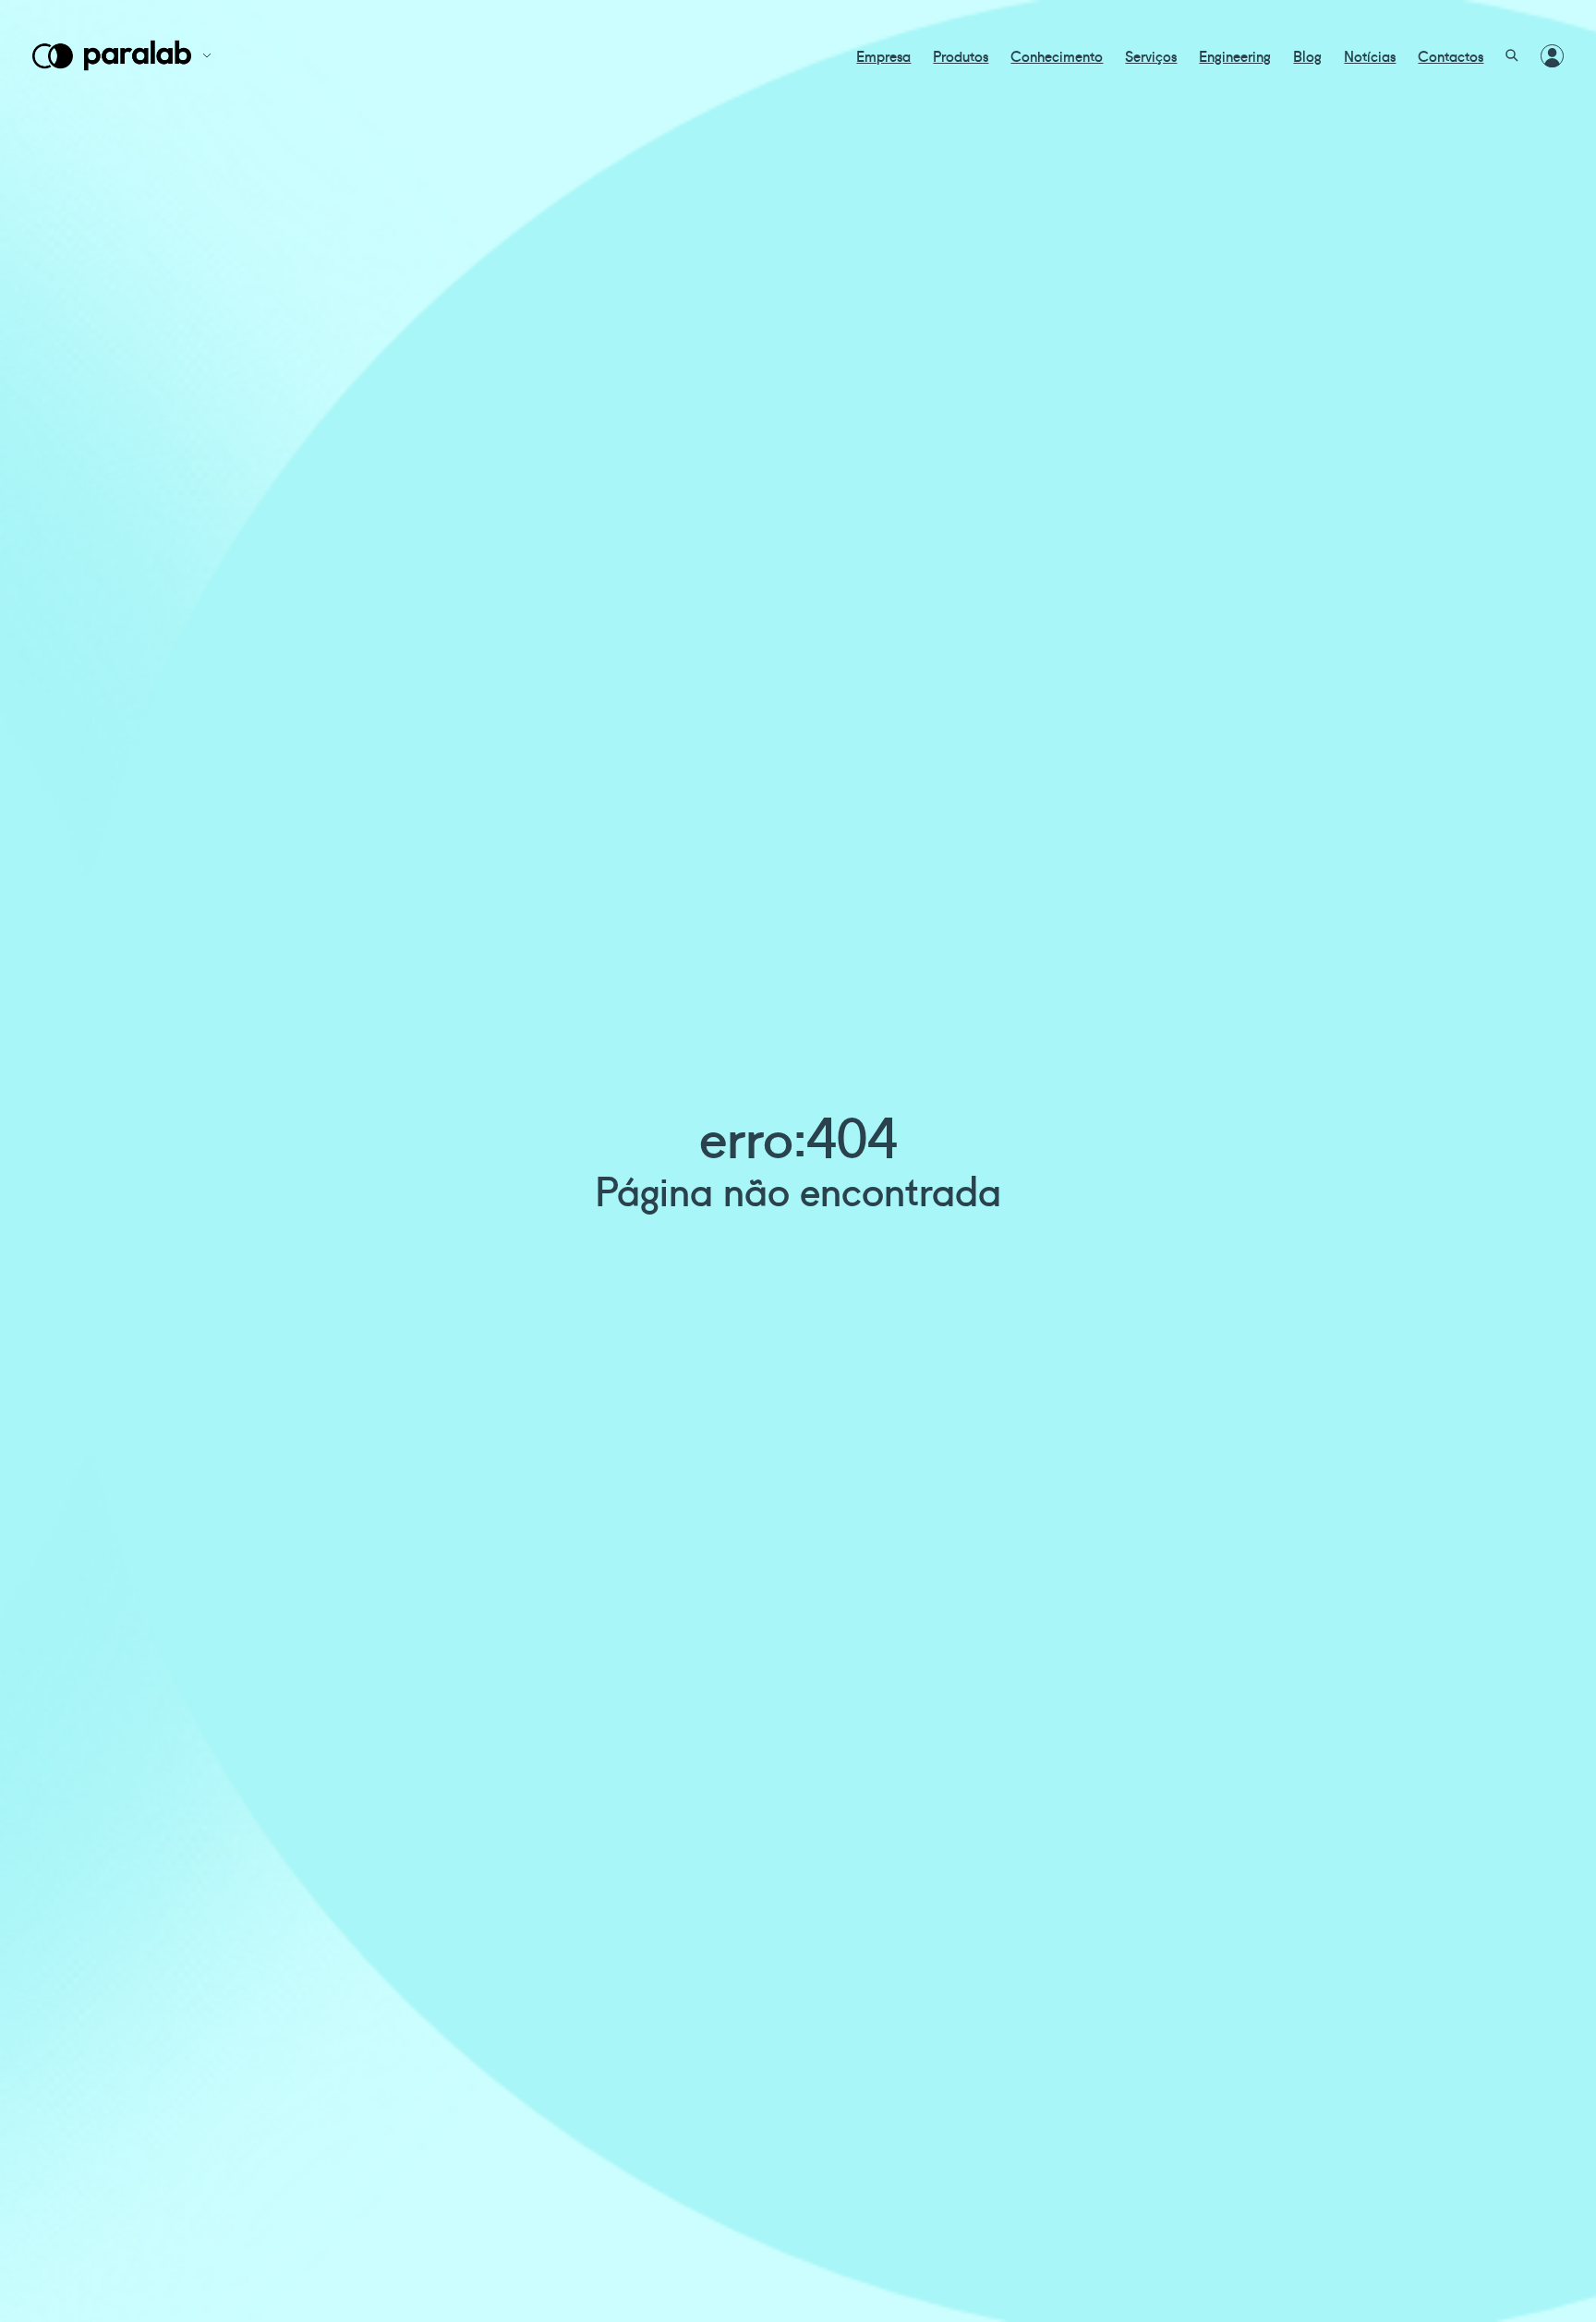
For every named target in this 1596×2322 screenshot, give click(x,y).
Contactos (1451, 55)
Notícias (1370, 55)
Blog (1307, 55)
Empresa (883, 55)
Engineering (1235, 55)
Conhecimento (1057, 55)
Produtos (961, 55)
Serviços (1151, 55)
